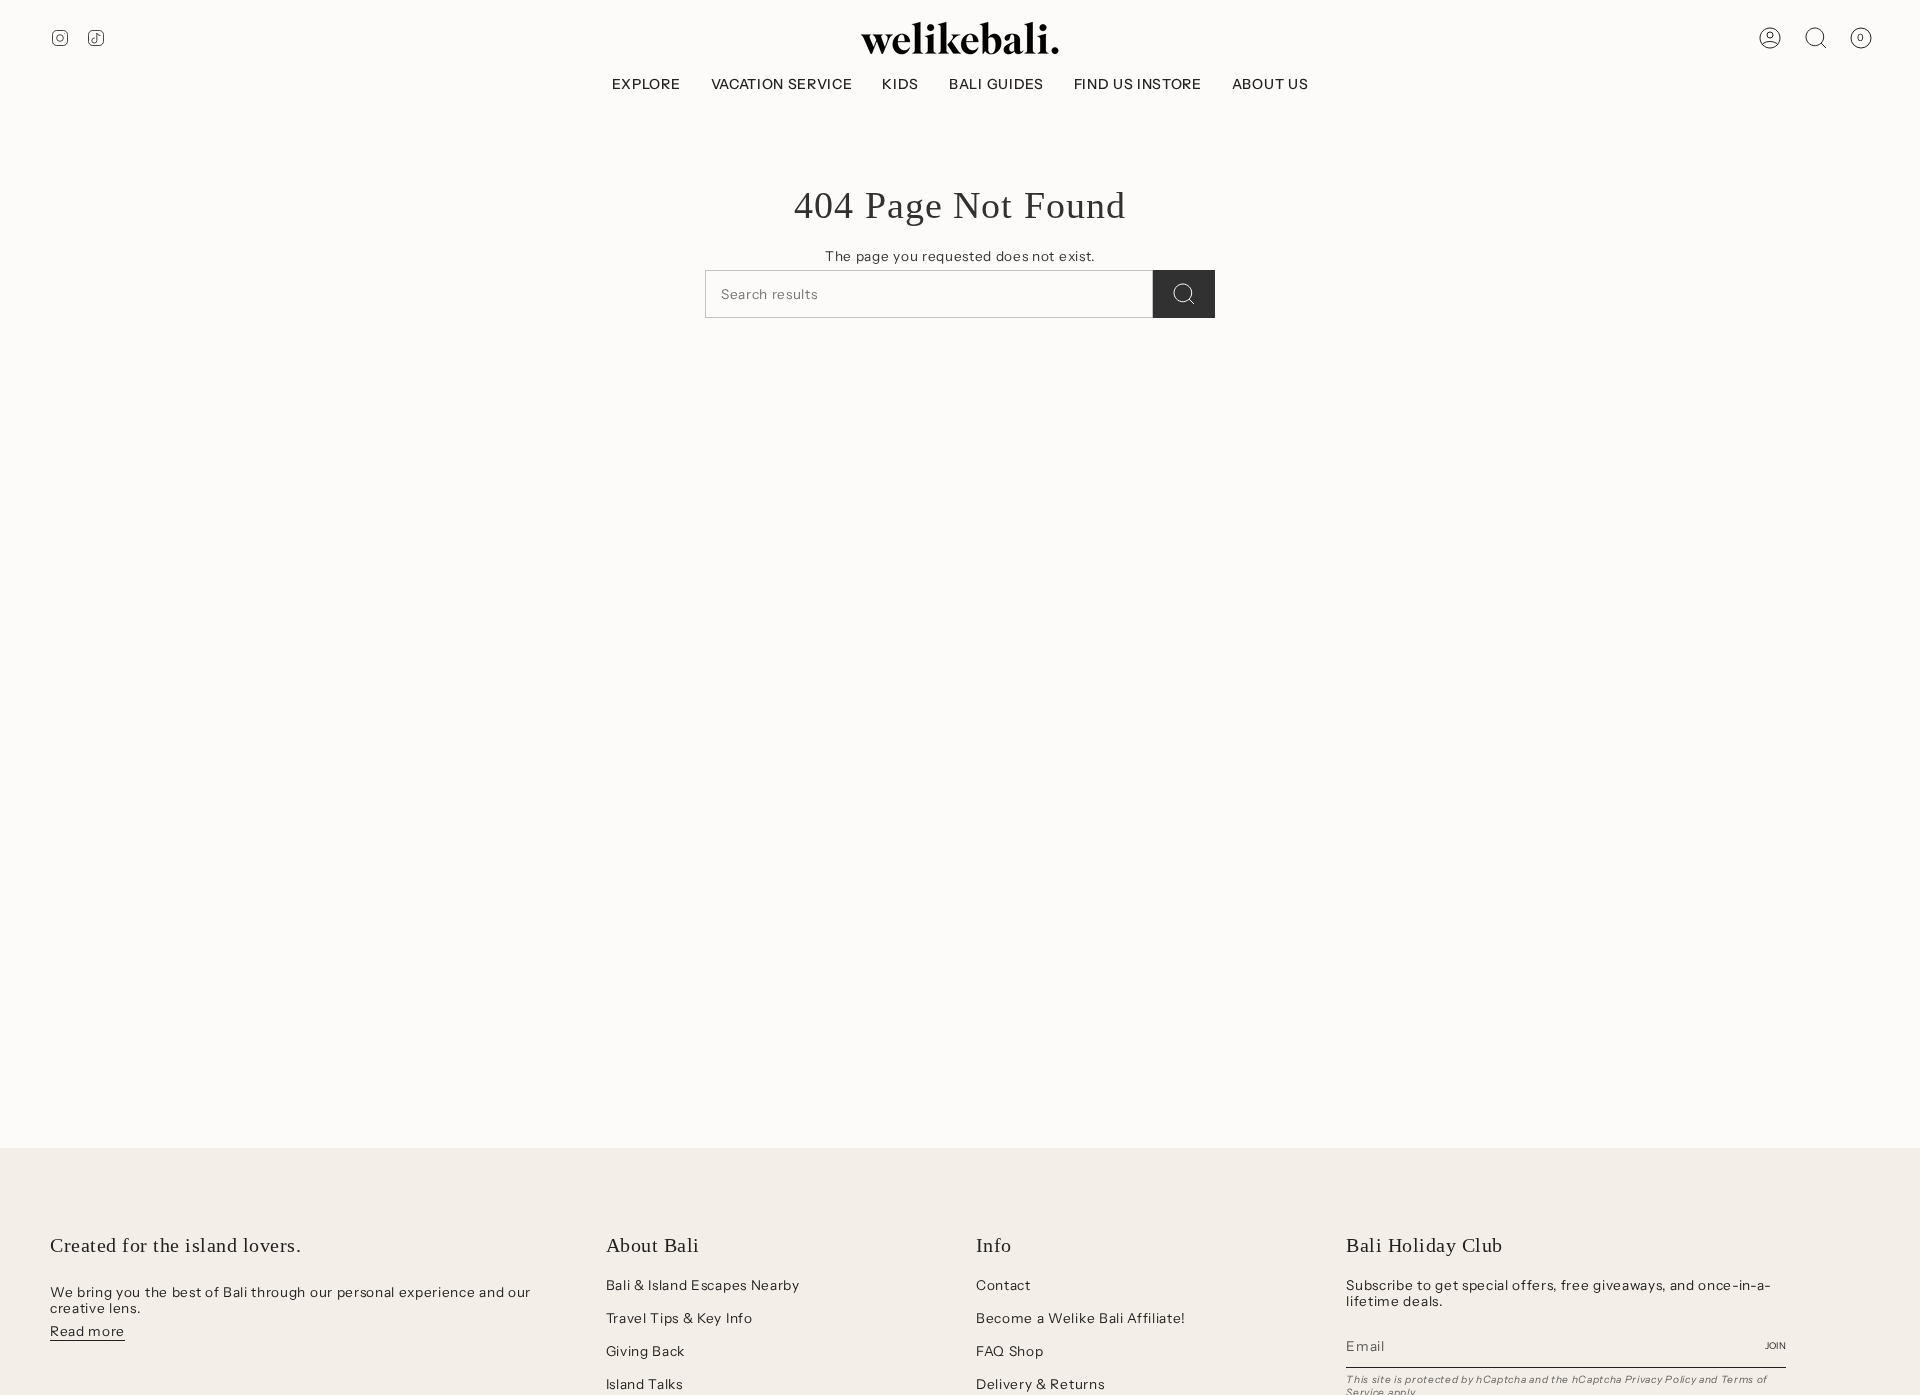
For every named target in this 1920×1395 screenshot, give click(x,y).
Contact (1003, 1285)
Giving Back (645, 1351)
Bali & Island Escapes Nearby (703, 1285)
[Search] (1184, 294)
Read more (87, 1331)
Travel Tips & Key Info (679, 1318)
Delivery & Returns (1040, 1384)
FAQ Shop (1009, 1351)
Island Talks (644, 1384)
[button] (646, 84)
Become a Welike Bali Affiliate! (1081, 1318)
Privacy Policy (1661, 1379)
